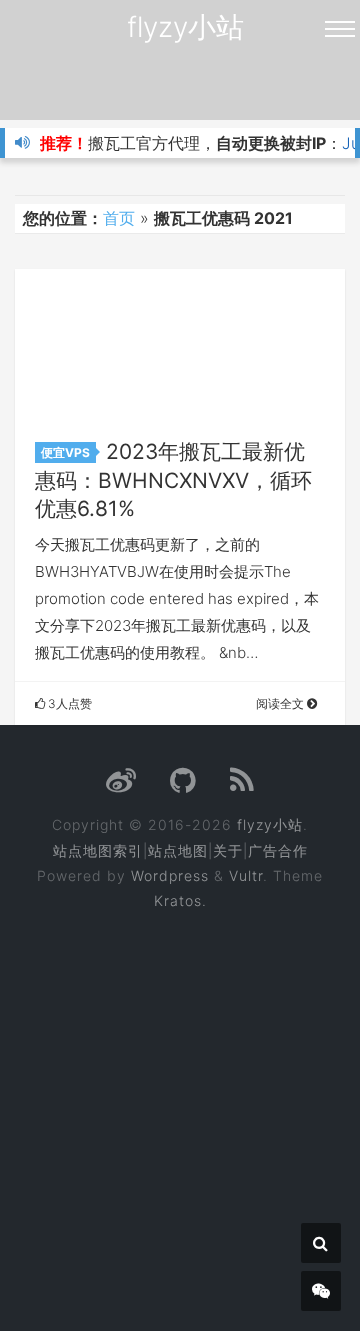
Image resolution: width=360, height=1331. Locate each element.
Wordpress (170, 875)
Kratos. (180, 900)
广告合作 (278, 850)
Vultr (246, 875)
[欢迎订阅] (242, 785)
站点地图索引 (98, 850)
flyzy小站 (185, 27)
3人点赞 (68, 703)
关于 (228, 850)
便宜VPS (65, 452)
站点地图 (178, 850)
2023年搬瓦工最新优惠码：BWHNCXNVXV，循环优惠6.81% (173, 480)
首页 (119, 218)
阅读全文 (281, 703)
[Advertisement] (180, 1107)
